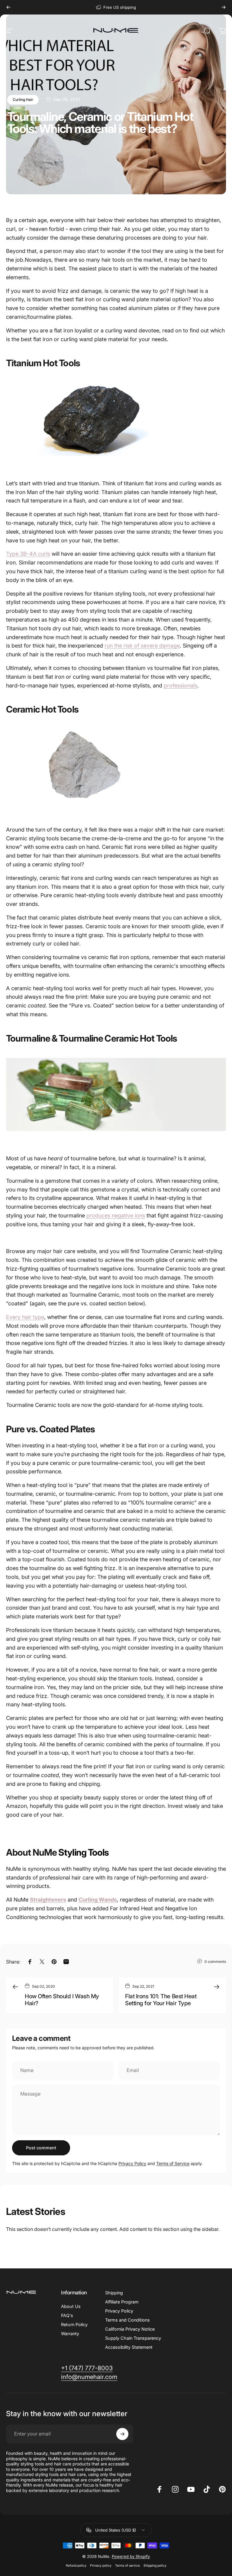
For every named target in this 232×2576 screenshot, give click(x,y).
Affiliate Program (122, 2302)
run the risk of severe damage (142, 646)
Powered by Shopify (131, 2556)
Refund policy (76, 2566)
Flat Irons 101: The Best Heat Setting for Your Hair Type (161, 2000)
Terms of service (127, 2566)
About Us (71, 2306)
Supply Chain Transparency (133, 2338)
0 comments (215, 1962)
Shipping (114, 2293)
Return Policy (74, 2324)
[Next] (224, 7)
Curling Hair (23, 100)
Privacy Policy (132, 2163)
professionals (180, 685)
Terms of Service (173, 2163)
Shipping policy (155, 2566)
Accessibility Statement (129, 2347)
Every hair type (25, 1317)
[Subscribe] (122, 2434)
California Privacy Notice (130, 2329)
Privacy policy (101, 2566)
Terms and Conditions (127, 2320)
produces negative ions (116, 1215)
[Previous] (8, 7)
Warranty (70, 2334)
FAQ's (67, 2315)
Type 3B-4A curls (28, 554)
